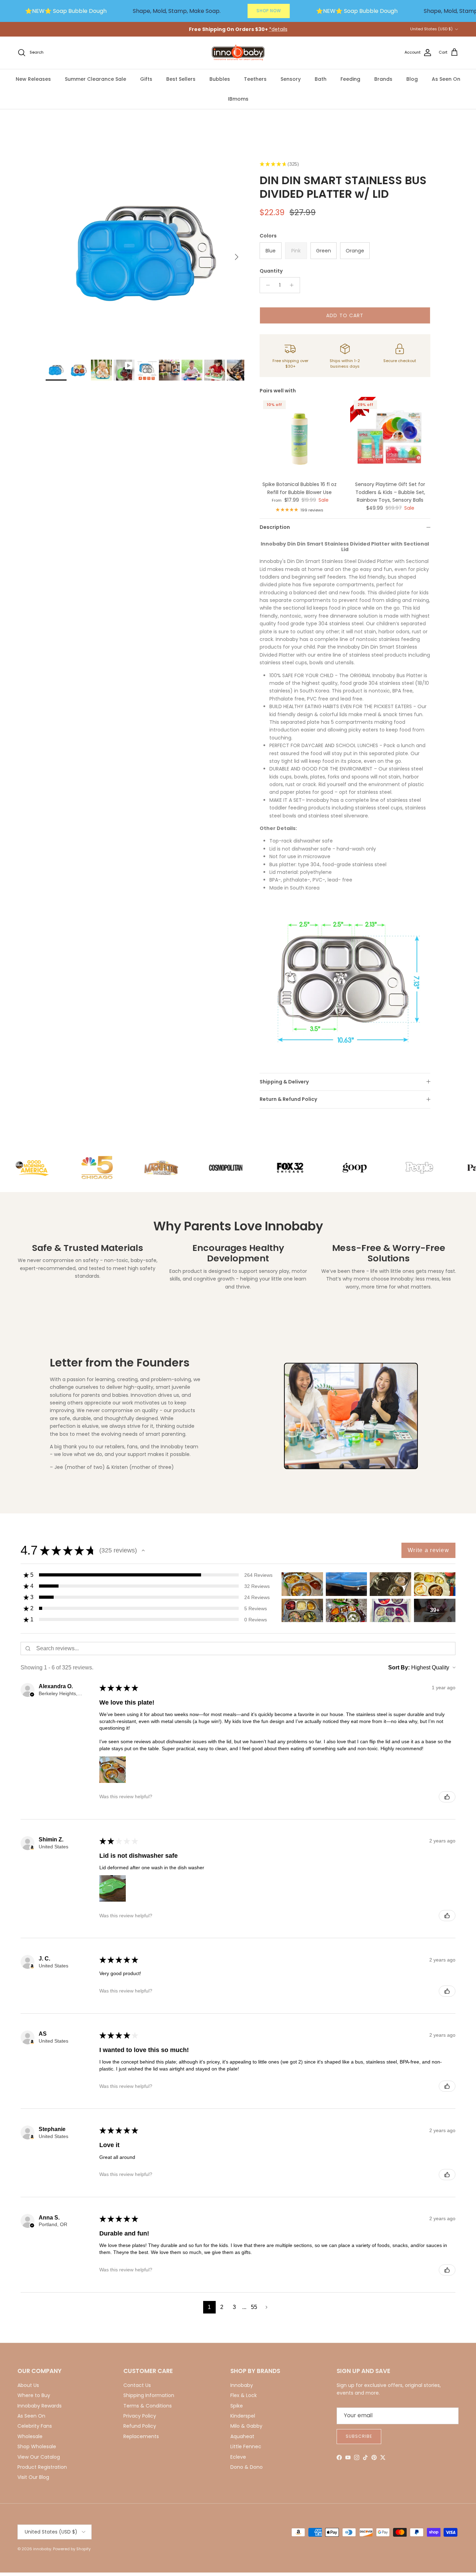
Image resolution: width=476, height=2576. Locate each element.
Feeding (350, 79)
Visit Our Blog (33, 2477)
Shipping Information (149, 2395)
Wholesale (30, 2436)
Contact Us (137, 2385)
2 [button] (222, 2307)
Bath (321, 79)
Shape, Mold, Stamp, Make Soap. (177, 11)
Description (275, 527)
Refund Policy (140, 2426)
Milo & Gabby (246, 2426)
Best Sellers (181, 79)
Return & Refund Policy (288, 1099)
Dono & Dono (247, 2467)
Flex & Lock (244, 2395)
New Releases (33, 79)
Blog (412, 79)
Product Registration (42, 2467)
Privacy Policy (140, 2416)
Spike (237, 2406)
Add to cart (345, 315)
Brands (383, 79)
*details (278, 29)
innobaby (42, 2549)
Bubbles (220, 79)
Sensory (291, 79)
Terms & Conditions (148, 2406)
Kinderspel (243, 2416)
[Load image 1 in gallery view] (145, 253)
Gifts (146, 79)
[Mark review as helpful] (447, 1797)
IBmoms (238, 99)
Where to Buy (34, 2395)
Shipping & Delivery (284, 1082)
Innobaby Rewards (40, 2406)
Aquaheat (242, 2436)
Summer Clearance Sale (95, 79)
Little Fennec (246, 2446)
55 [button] (254, 2307)
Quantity (271, 271)
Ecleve (238, 2457)
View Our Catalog (39, 2457)
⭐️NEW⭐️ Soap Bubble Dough (66, 11)
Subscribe (359, 2436)
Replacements (141, 2436)
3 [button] (234, 2307)
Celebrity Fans (35, 2426)
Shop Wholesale (37, 2446)
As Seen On (446, 79)
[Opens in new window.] (32, 1848)
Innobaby (242, 2385)
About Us (28, 2385)
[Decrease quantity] (266, 285)
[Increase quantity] (294, 285)
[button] (143, 1550)
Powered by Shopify (72, 2549)
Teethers (255, 79)
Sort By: (399, 1667)
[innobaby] (238, 53)
